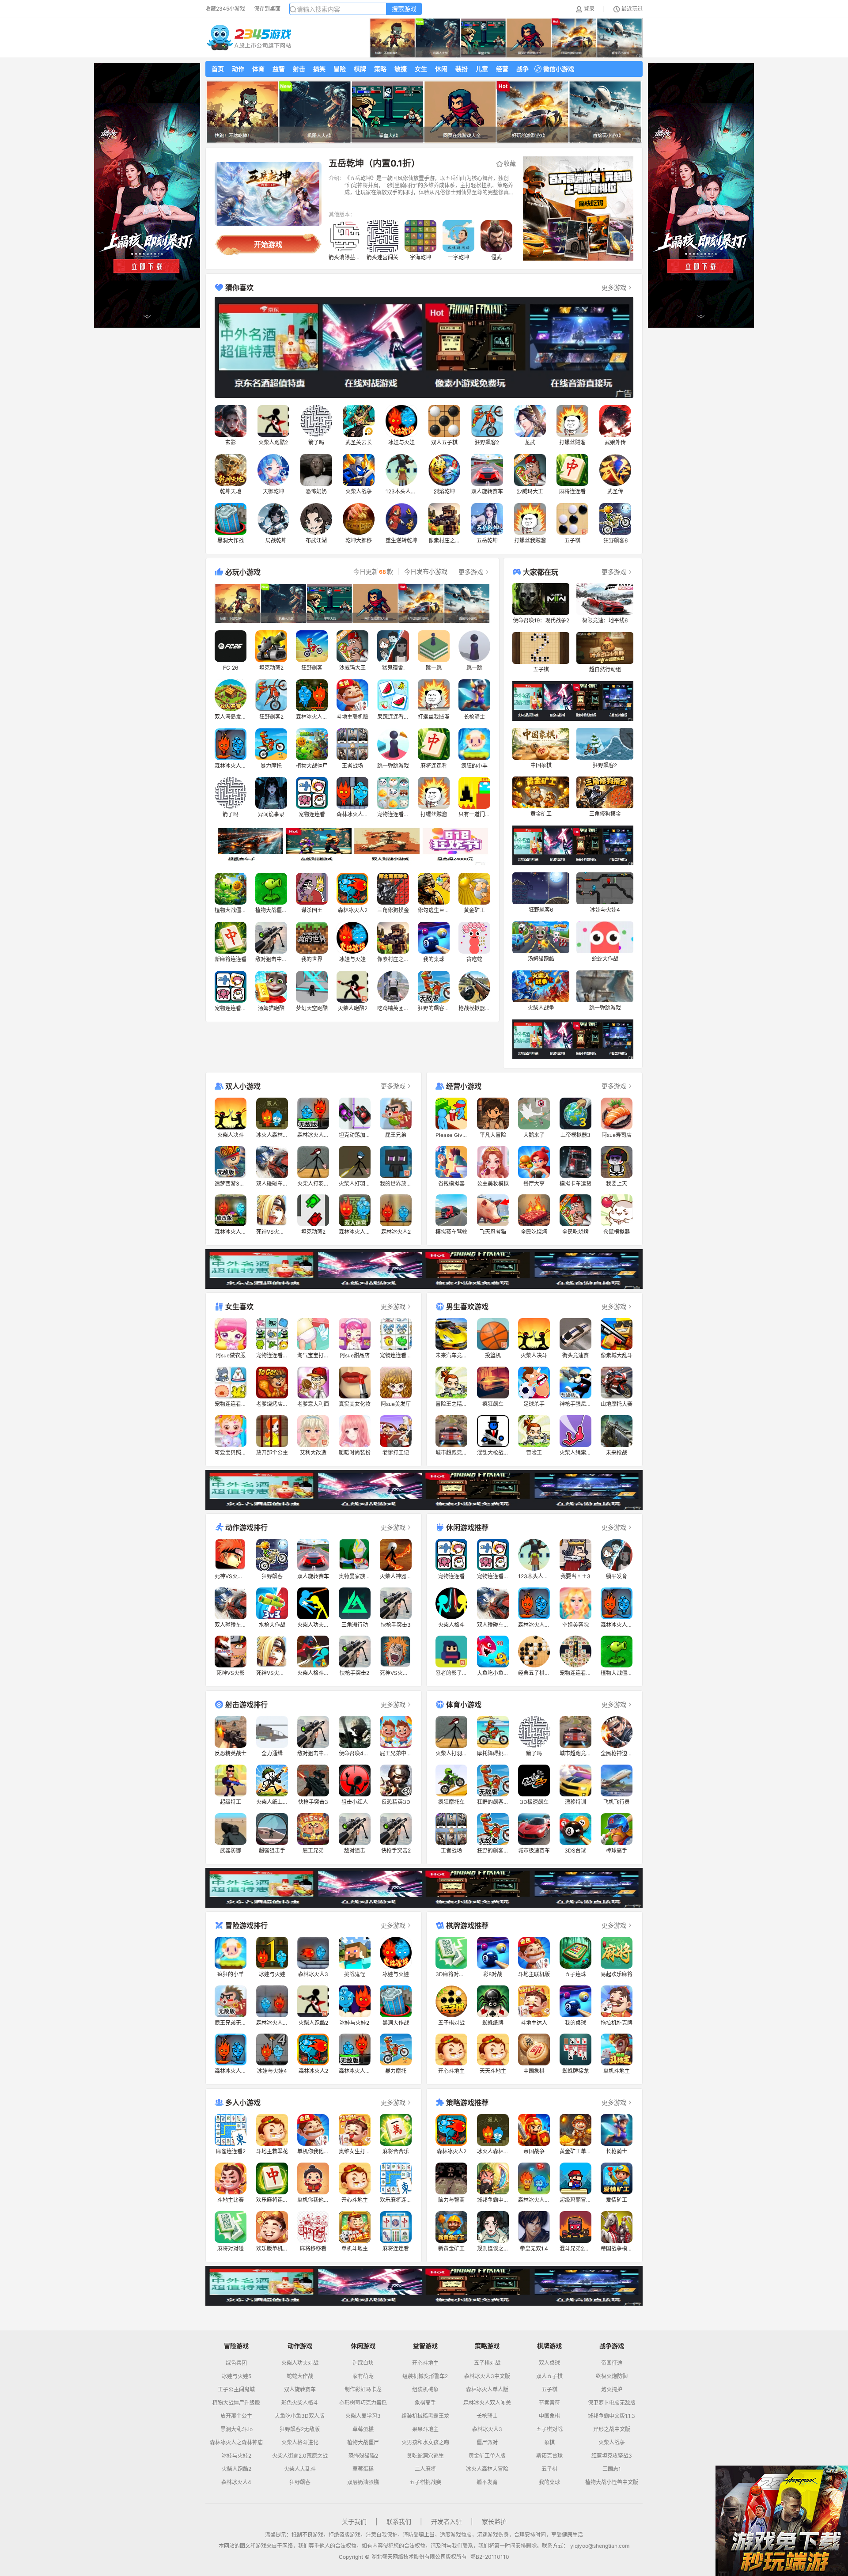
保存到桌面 (267, 9)
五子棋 (549, 2390)
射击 (299, 69)
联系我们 (399, 2521)
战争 (522, 69)
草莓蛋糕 (363, 2429)
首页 (218, 69)
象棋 (549, 2443)
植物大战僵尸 (363, 2443)
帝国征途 (612, 2363)
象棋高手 (425, 2403)
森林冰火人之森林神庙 (236, 2443)
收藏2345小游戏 (225, 9)
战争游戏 (612, 2346)
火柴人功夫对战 (300, 2363)
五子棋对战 (487, 2363)
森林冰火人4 (236, 2482)
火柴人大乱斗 (300, 2469)
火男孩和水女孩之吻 (425, 2443)
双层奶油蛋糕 (363, 2482)
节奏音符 (549, 2403)
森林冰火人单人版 (487, 2390)
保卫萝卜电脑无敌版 (612, 2403)
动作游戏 (300, 2346)
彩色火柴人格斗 (300, 2403)
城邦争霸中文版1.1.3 (611, 2416)
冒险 (340, 69)
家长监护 (494, 2521)
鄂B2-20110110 (490, 2557)
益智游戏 (425, 2346)
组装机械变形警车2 (425, 2376)
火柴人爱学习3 (363, 2416)
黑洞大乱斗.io (237, 2429)
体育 (258, 69)
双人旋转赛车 (300, 2390)
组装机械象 (425, 2390)
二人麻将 (425, 2469)
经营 (502, 69)
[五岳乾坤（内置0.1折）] (268, 194)
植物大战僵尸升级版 (236, 2403)
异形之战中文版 (612, 2429)
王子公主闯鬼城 (236, 2390)
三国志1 (612, 2469)
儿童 (482, 69)
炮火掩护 (612, 2390)
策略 (380, 69)
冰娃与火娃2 (237, 2456)
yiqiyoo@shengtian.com (600, 2546)
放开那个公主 (236, 2416)
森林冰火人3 (487, 2429)
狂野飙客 (300, 2482)
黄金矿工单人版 (487, 2456)
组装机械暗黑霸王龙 (425, 2416)
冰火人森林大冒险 (487, 2469)
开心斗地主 (425, 2363)
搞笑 (319, 69)
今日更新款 (373, 572)
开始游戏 (268, 244)
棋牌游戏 (549, 2346)
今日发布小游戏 (426, 572)
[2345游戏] (249, 38)
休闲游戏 (363, 2346)
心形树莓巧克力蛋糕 (363, 2403)
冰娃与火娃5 (237, 2376)
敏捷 (401, 69)
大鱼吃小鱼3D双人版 (300, 2416)
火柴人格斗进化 (300, 2443)
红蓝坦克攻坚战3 (612, 2456)
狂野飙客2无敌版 (300, 2429)
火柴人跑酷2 (237, 2469)
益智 (279, 69)
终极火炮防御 (612, 2376)
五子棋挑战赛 (425, 2482)
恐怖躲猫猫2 (363, 2456)
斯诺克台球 (549, 2456)
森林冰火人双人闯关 (487, 2403)
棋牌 (360, 69)
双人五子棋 (549, 2376)
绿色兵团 (236, 2363)
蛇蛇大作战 (300, 2376)
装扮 (462, 69)
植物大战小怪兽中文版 (612, 2482)
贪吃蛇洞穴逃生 (425, 2456)
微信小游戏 (559, 69)
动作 (238, 69)
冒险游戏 (236, 2346)
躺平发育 (487, 2482)
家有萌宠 (363, 2376)
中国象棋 (549, 2416)
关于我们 (354, 2521)
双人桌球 (549, 2363)
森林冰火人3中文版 (487, 2376)
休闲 (441, 69)
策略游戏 (487, 2346)
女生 (421, 69)
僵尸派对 (487, 2443)
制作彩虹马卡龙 (363, 2390)
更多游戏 (614, 287)
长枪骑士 (487, 2416)
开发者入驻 (447, 2521)
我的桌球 (549, 2482)
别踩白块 (363, 2363)
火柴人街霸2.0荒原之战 (300, 2456)
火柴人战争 (612, 2443)
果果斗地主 (425, 2429)
